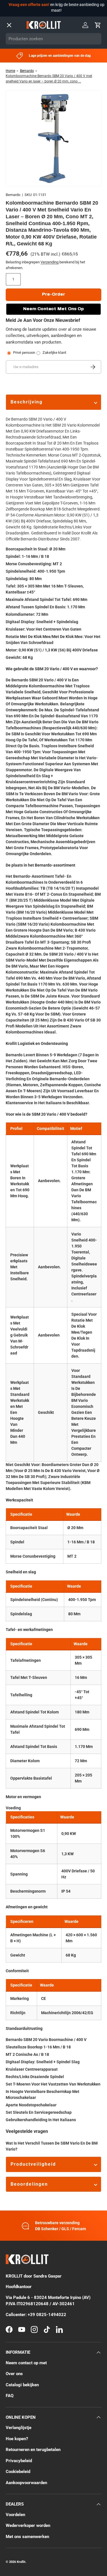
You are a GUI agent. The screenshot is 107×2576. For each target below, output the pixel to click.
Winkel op (16, 55)
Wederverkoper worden (28, 2525)
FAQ (10, 2396)
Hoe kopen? (17, 2439)
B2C (54, 187)
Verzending (50, 262)
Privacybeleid (19, 2461)
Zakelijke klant (54, 353)
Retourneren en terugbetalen (33, 2450)
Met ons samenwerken (27, 2537)
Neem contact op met (30, 168)
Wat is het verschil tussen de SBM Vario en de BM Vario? (52, 2146)
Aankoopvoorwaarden (26, 2483)
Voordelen (15, 2515)
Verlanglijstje (19, 2428)
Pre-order (53, 294)
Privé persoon (24, 353)
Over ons (15, 120)
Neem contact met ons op (53, 309)
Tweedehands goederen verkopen (42, 152)
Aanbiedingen (20, 71)
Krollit (21, 2562)
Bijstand (14, 136)
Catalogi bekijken (22, 2385)
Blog (10, 103)
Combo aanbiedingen (29, 87)
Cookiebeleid (18, 2472)
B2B (23, 187)
